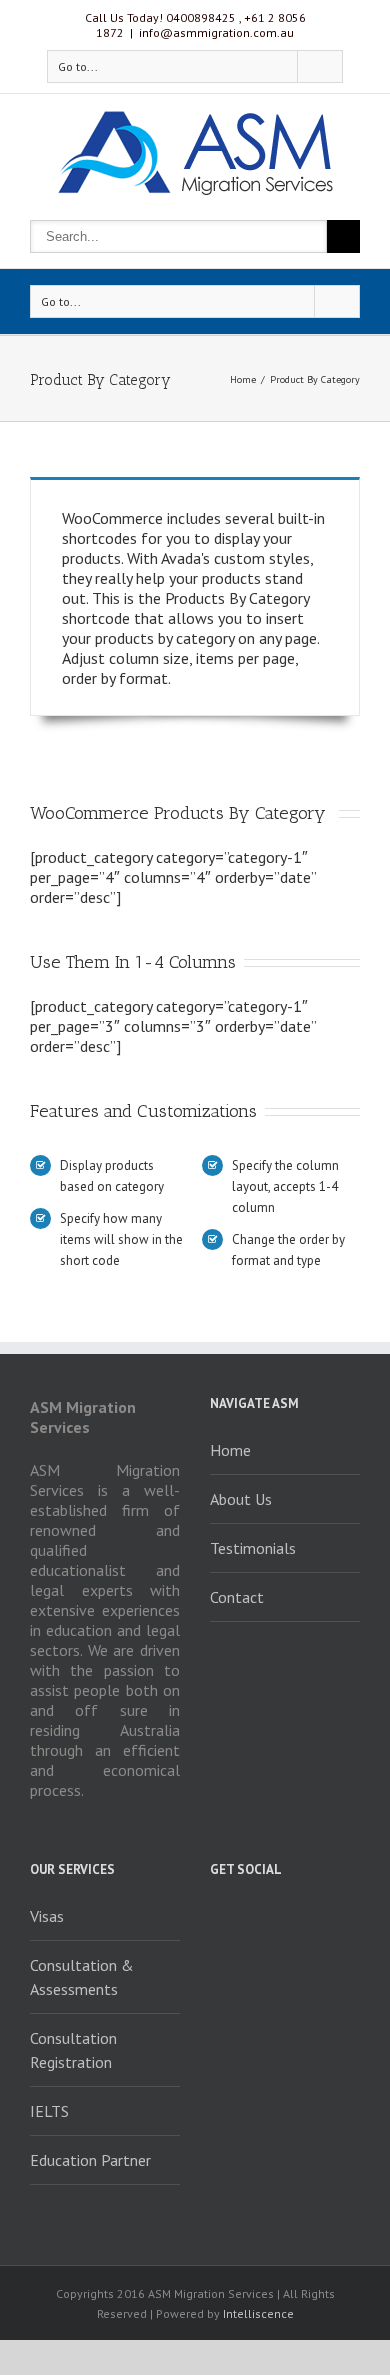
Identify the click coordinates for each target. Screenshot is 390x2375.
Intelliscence (258, 2313)
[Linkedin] (324, 1915)
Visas (47, 1916)
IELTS (49, 2111)
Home (243, 379)
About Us (241, 1499)
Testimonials (253, 1548)
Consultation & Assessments (82, 1977)
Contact (237, 1597)
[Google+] (288, 1915)
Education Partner (90, 2160)
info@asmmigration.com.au (216, 32)
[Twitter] (252, 1915)
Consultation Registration (73, 2050)
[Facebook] (216, 1915)
